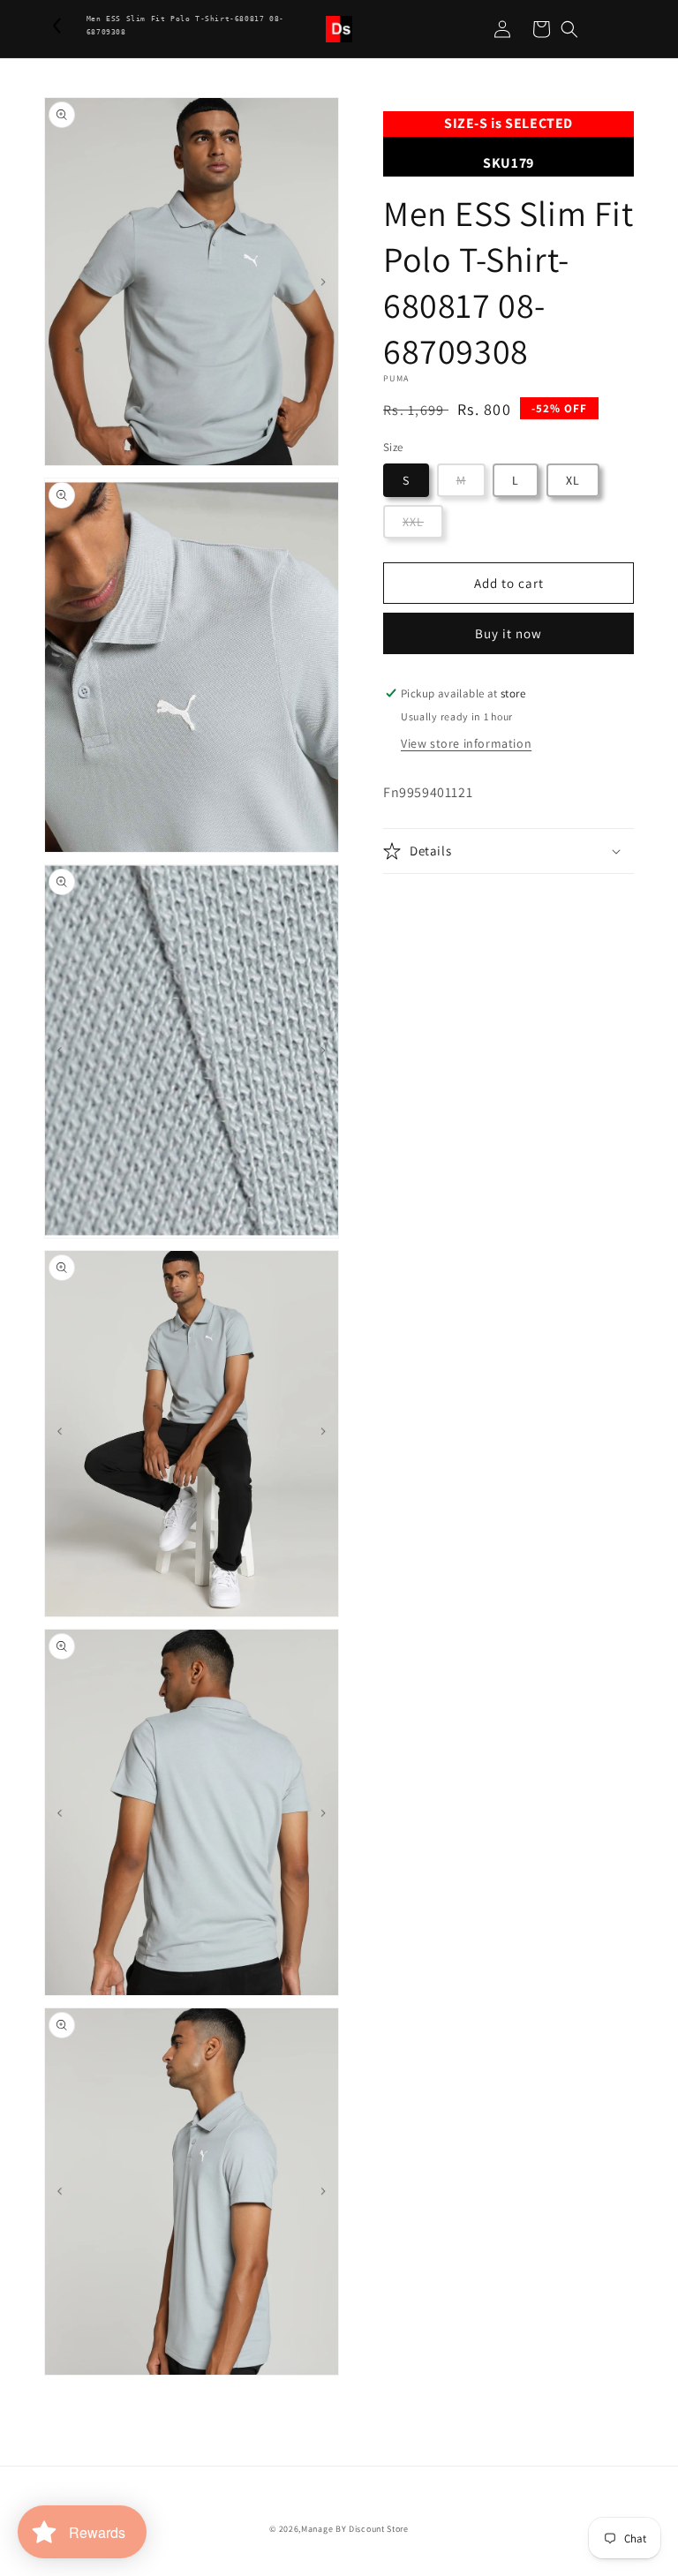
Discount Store (379, 2529)
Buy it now (508, 633)
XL (573, 480)
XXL (413, 522)
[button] (569, 29)
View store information (466, 743)
